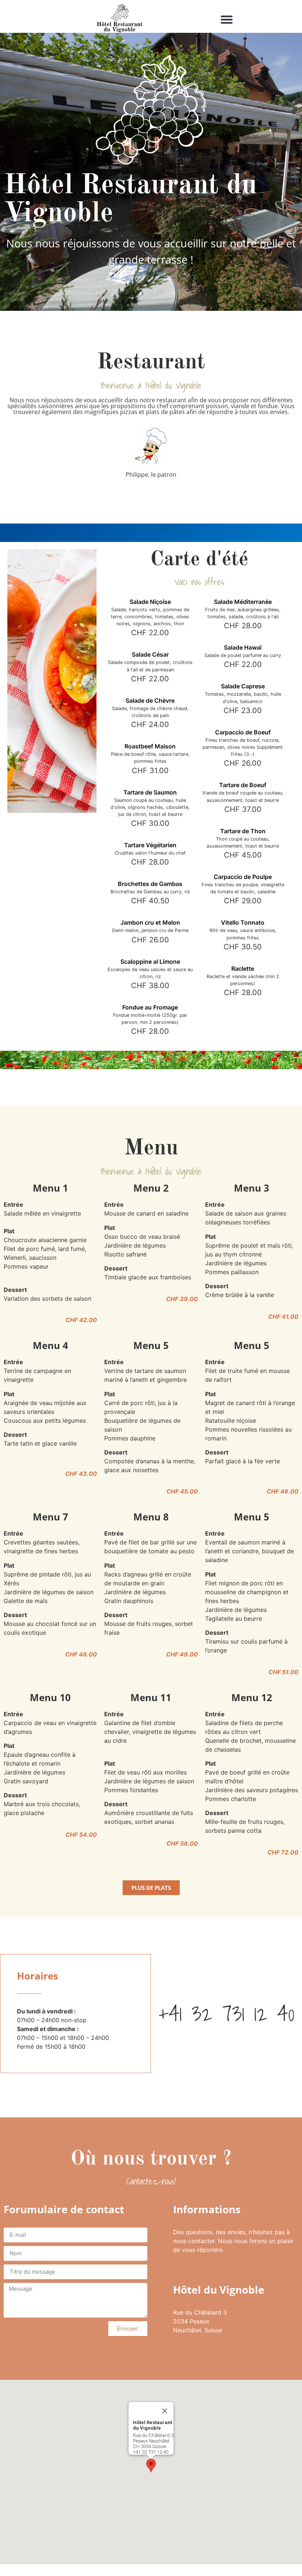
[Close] (165, 2411)
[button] (227, 20)
